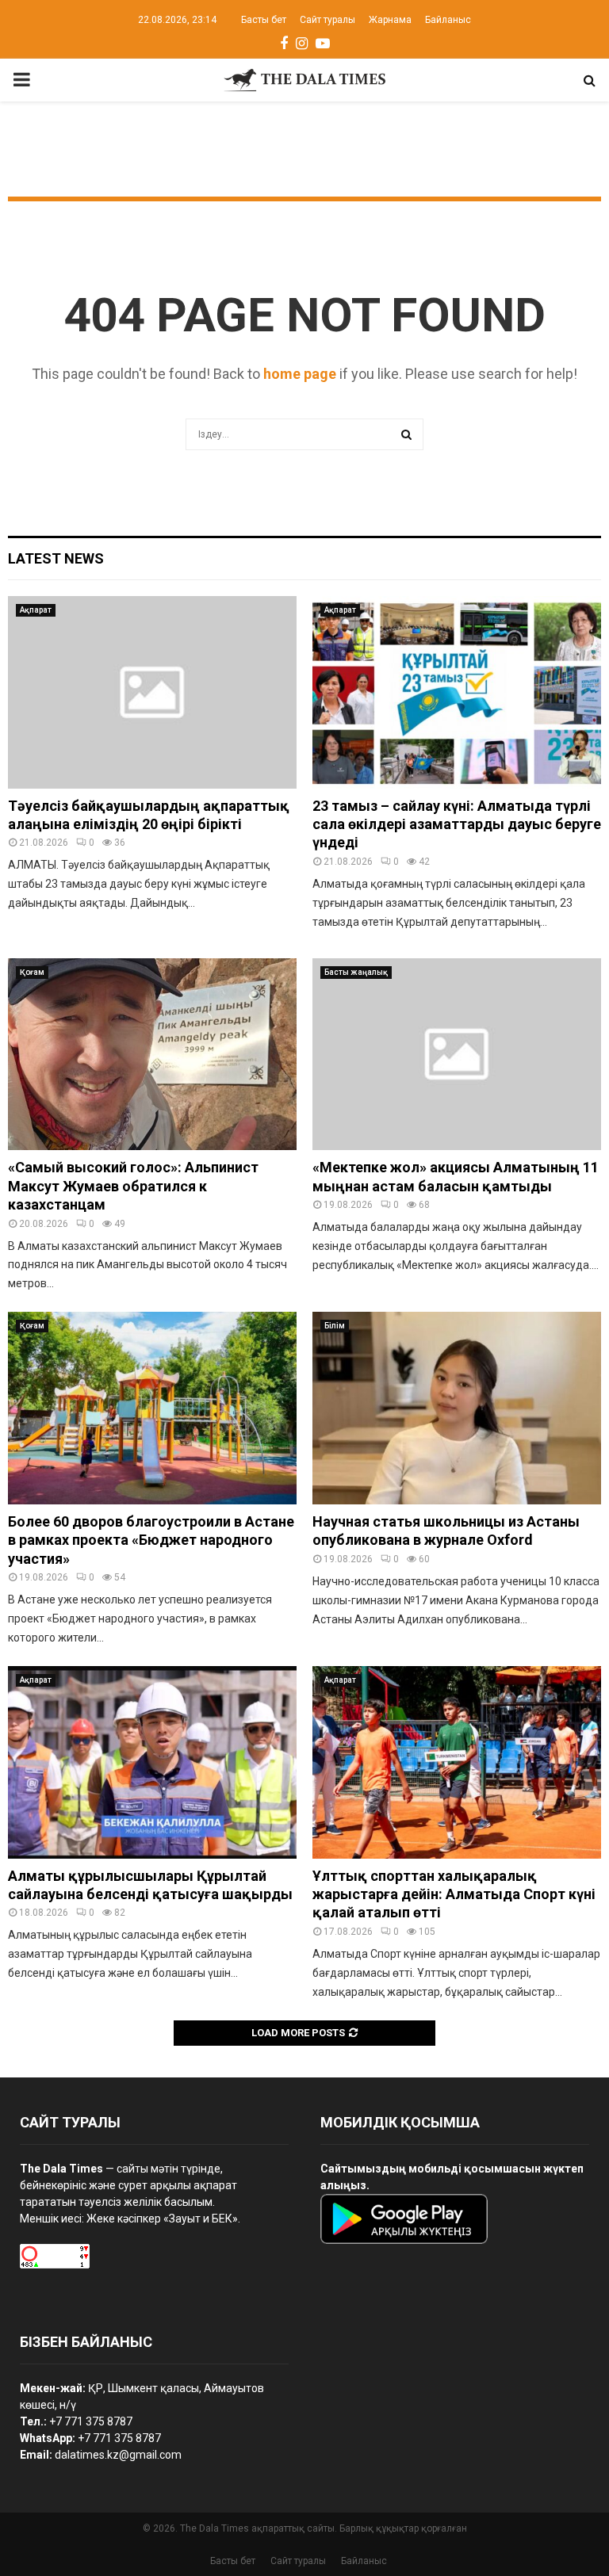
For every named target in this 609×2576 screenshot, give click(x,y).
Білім (335, 1326)
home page (300, 374)
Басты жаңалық (356, 972)
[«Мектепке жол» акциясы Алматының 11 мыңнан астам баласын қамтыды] (457, 1055)
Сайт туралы (327, 20)
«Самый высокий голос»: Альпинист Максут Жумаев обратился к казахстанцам (133, 1186)
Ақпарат (36, 610)
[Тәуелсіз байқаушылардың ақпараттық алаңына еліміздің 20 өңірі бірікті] (152, 692)
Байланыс (448, 20)
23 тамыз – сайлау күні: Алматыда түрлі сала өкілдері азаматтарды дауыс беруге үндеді (457, 824)
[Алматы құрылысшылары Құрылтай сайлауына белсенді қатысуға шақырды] (152, 1762)
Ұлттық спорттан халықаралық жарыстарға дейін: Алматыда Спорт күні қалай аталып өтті (454, 1894)
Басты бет (264, 20)
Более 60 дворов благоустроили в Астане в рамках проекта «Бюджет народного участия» (151, 1540)
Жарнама (390, 20)
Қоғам (32, 972)
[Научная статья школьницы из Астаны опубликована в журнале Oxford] (457, 1408)
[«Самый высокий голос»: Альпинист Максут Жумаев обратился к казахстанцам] (152, 1055)
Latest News (56, 558)
